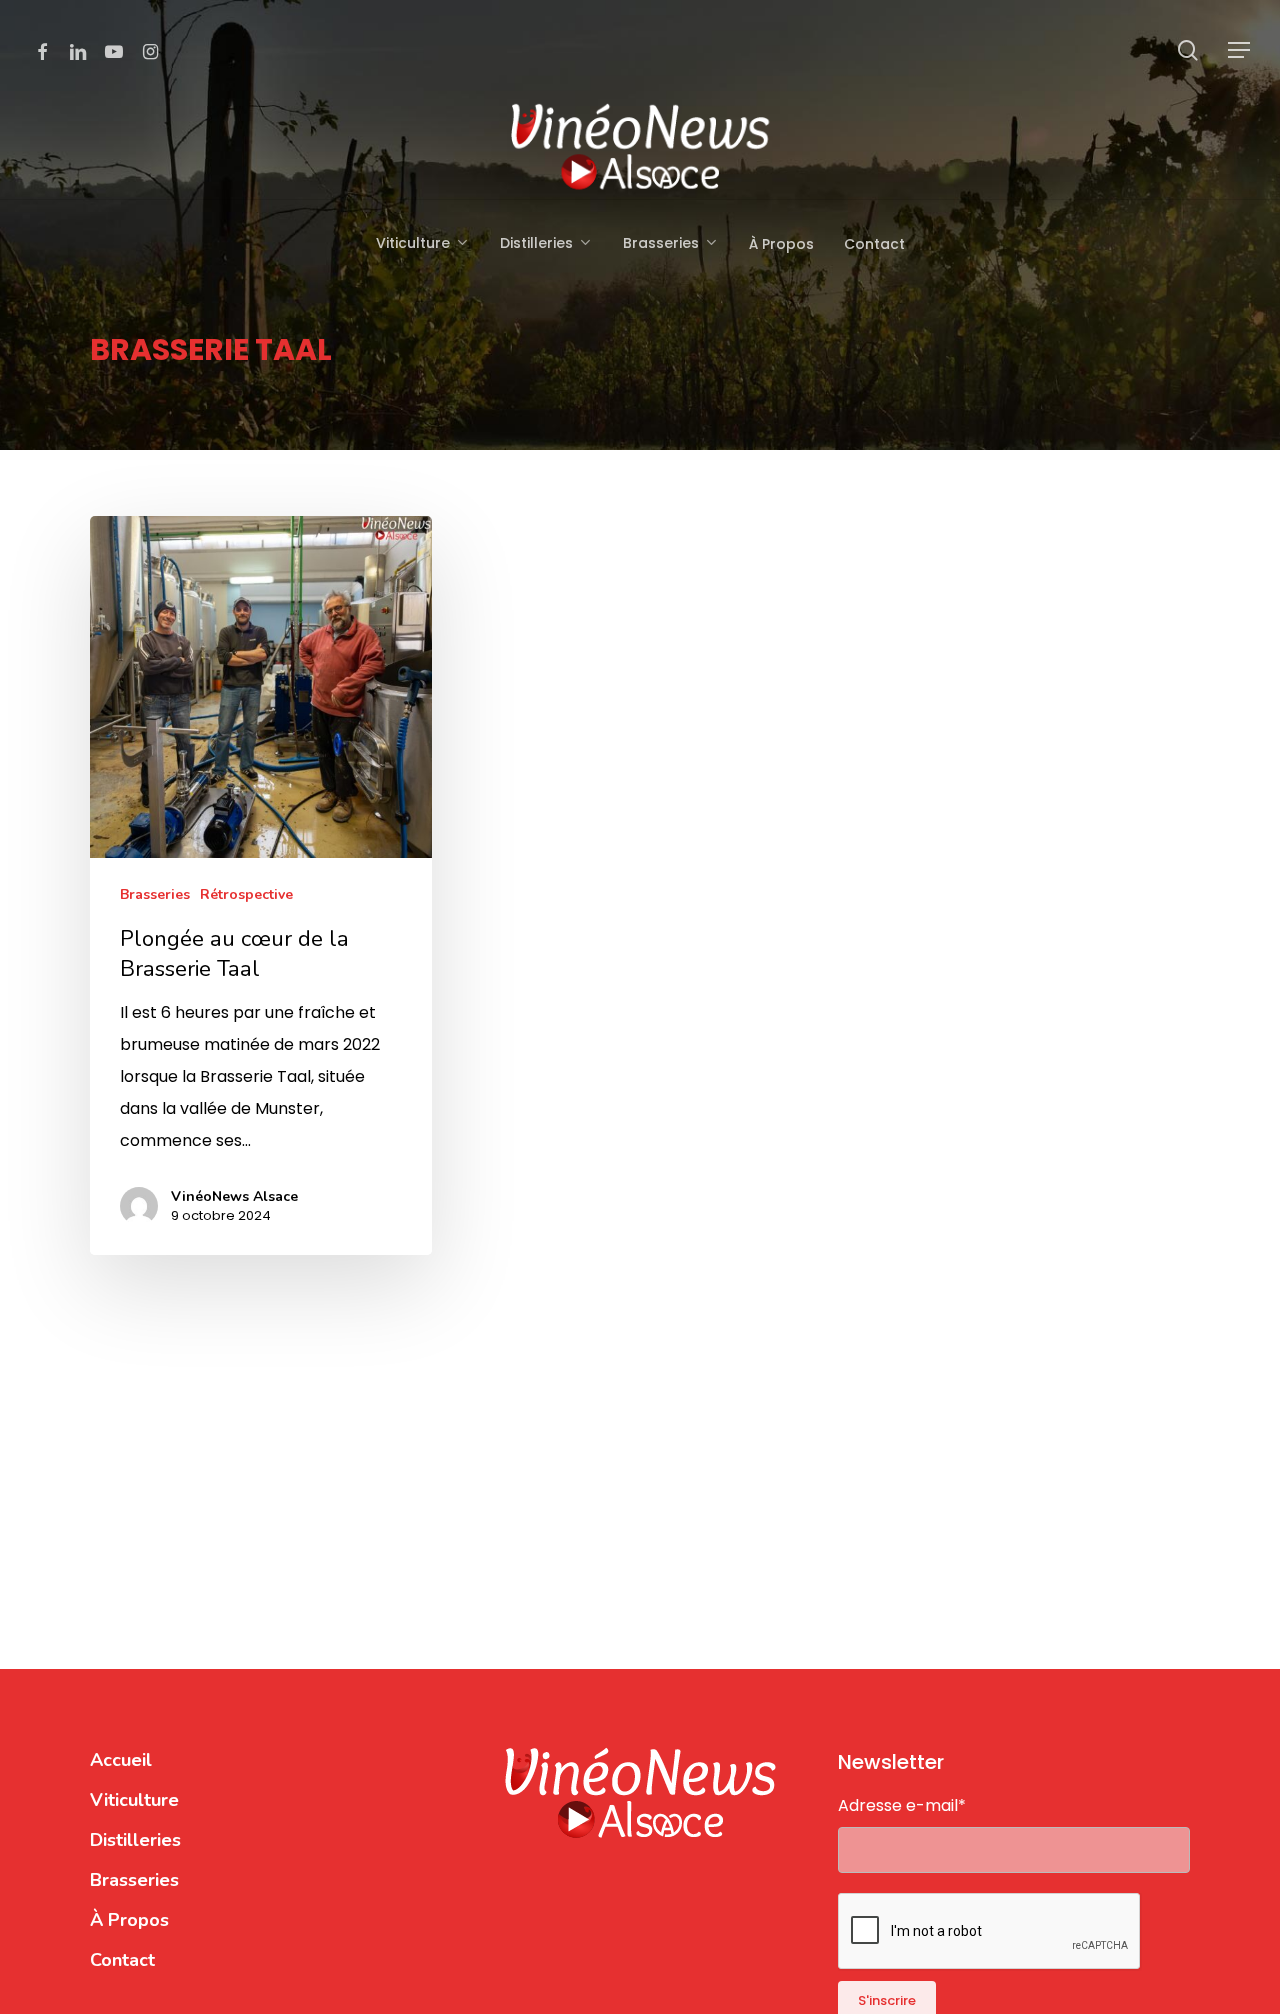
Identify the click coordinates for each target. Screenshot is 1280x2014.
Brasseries (155, 894)
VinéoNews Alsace (234, 1196)
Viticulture (134, 1800)
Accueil (121, 1760)
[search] (1188, 50)
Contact (122, 1960)
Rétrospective (246, 894)
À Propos (129, 1920)
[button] (1240, 50)
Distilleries (135, 1840)
